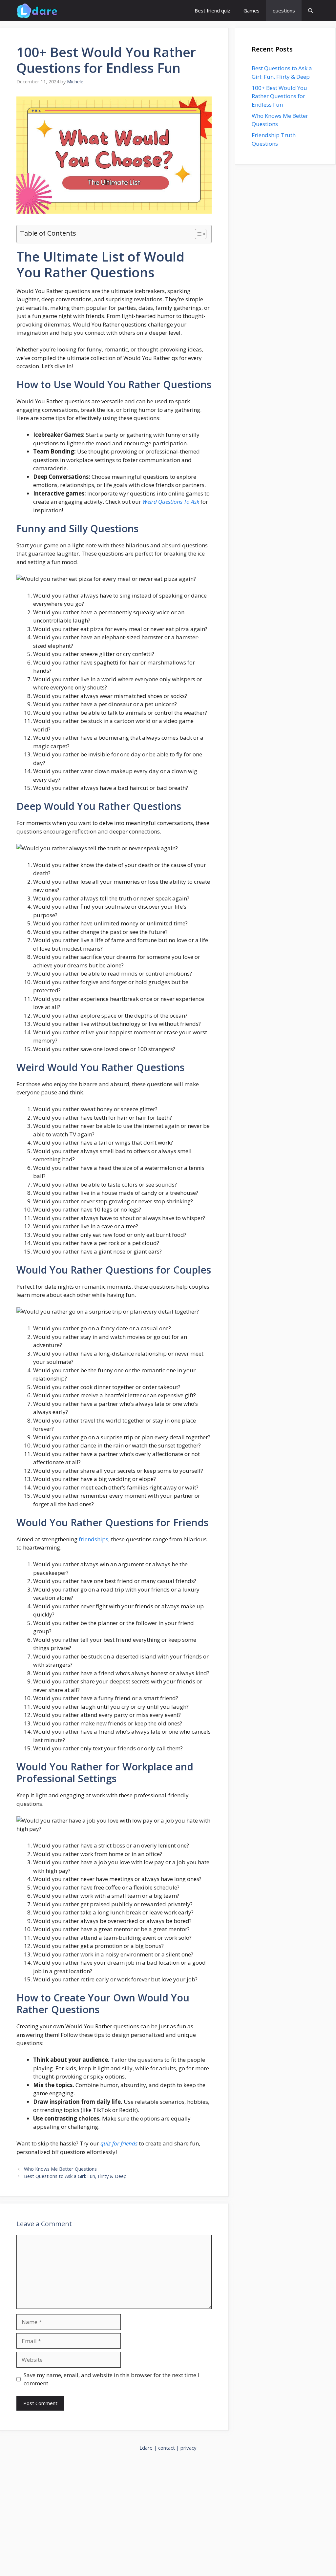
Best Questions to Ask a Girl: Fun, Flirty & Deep (75, 2176)
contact (167, 2448)
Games (252, 11)
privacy (189, 2448)
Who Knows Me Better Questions (60, 2169)
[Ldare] (37, 11)
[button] (311, 11)
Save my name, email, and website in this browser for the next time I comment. (111, 2379)
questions (284, 11)
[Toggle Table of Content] (197, 234)
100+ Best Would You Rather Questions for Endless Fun (279, 96)
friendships (94, 1539)
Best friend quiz (212, 11)
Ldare (146, 2448)
